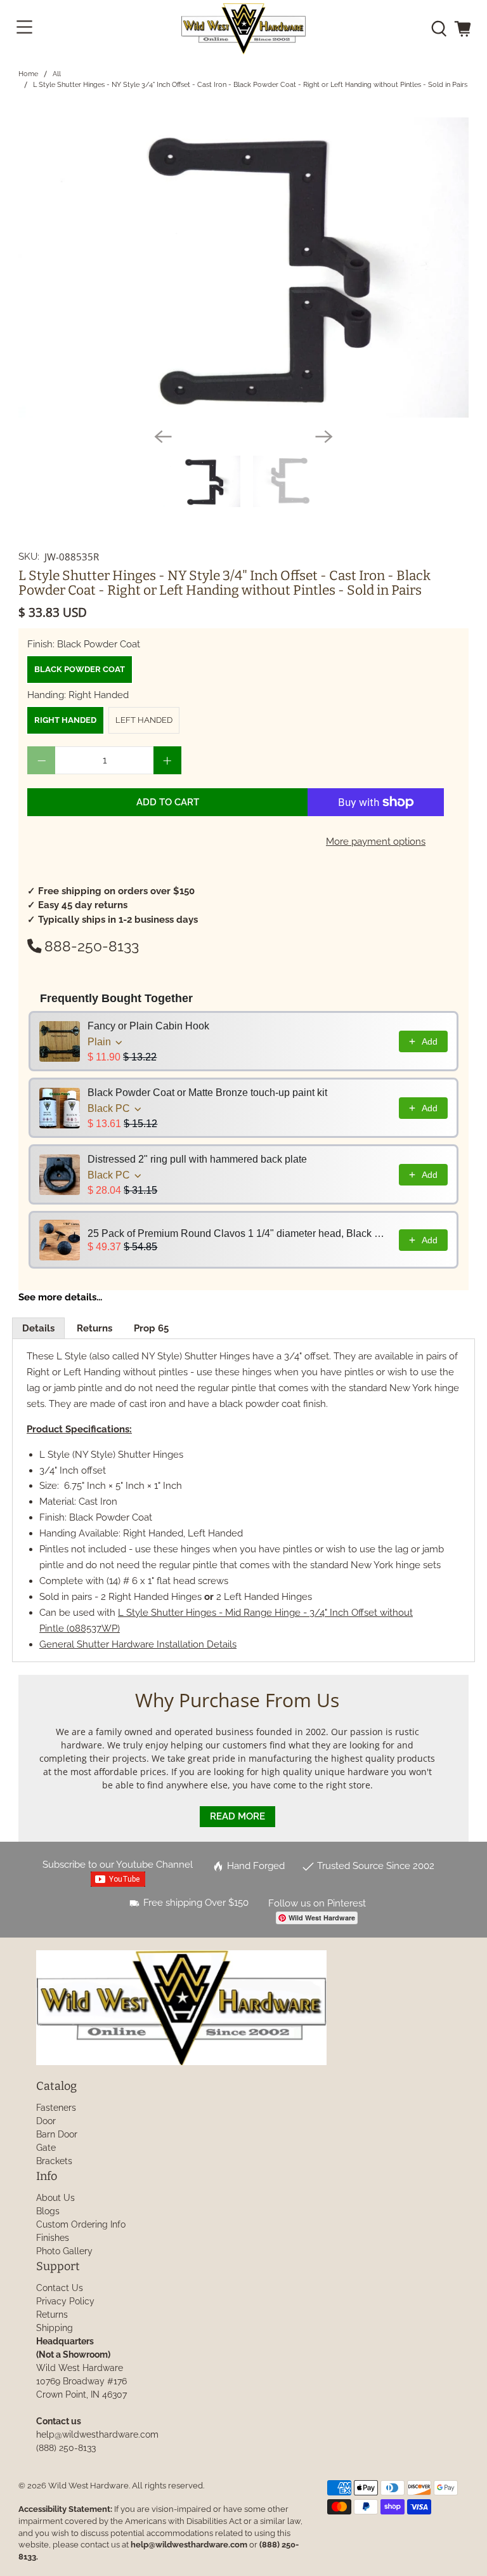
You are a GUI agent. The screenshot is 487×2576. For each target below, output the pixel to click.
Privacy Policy (65, 2301)
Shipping (55, 2328)
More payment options (376, 842)
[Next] (324, 437)
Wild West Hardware (88, 2486)
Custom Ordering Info (81, 2224)
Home (28, 74)
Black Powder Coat (80, 669)
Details (38, 1328)
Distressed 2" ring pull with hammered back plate (197, 1159)
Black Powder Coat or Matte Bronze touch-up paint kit (207, 1093)
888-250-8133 (92, 946)
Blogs (48, 2211)
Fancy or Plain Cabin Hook (148, 1026)
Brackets (54, 2161)
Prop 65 (151, 1328)
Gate (46, 2148)
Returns (94, 1328)
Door (46, 2121)
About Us (55, 2198)
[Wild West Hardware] (243, 29)
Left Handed (144, 720)
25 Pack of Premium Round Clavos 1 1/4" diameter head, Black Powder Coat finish (239, 1233)
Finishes (53, 2238)
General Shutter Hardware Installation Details (138, 1644)
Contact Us (60, 2288)
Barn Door (57, 2134)
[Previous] (163, 437)
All (57, 74)
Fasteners (56, 2108)
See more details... (60, 1297)
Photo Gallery (64, 2251)
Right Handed (65, 720)
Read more (237, 1816)
